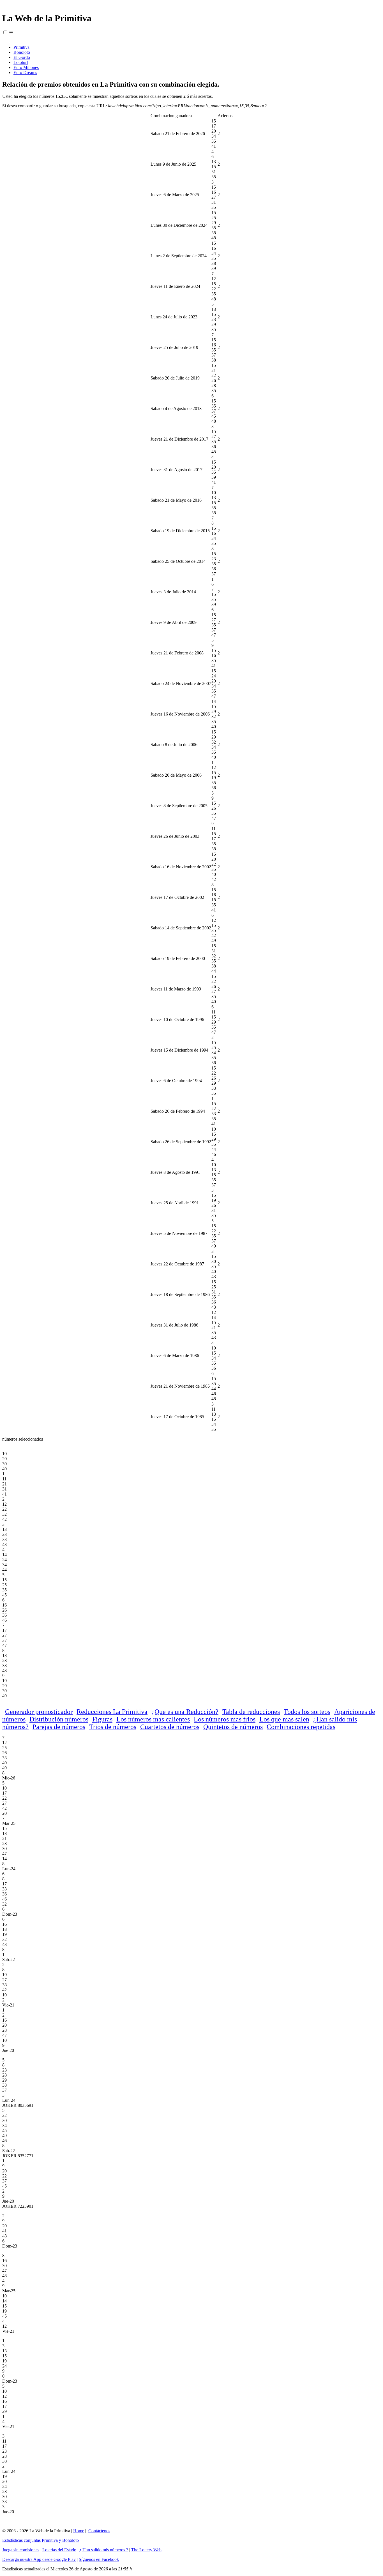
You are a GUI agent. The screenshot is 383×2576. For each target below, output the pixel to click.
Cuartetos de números (170, 1727)
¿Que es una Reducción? (185, 1712)
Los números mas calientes (153, 1719)
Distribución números (59, 1719)
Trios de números (113, 1727)
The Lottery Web (146, 2550)
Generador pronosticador (39, 1712)
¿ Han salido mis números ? (104, 2550)
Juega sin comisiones (21, 2550)
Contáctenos (99, 2531)
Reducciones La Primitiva (112, 1712)
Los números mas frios (225, 1719)
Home (79, 2531)
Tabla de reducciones (251, 1712)
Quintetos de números (233, 1727)
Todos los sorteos (307, 1712)
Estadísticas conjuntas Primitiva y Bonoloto (41, 2540)
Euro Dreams (25, 72)
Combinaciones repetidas (301, 1727)
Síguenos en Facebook (99, 2559)
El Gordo (22, 57)
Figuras (102, 1719)
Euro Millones (26, 67)
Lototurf (21, 62)
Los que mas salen (284, 1719)
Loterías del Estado (59, 2550)
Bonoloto (22, 52)
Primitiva (21, 47)
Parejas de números (59, 1727)
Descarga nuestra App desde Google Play (39, 2559)
